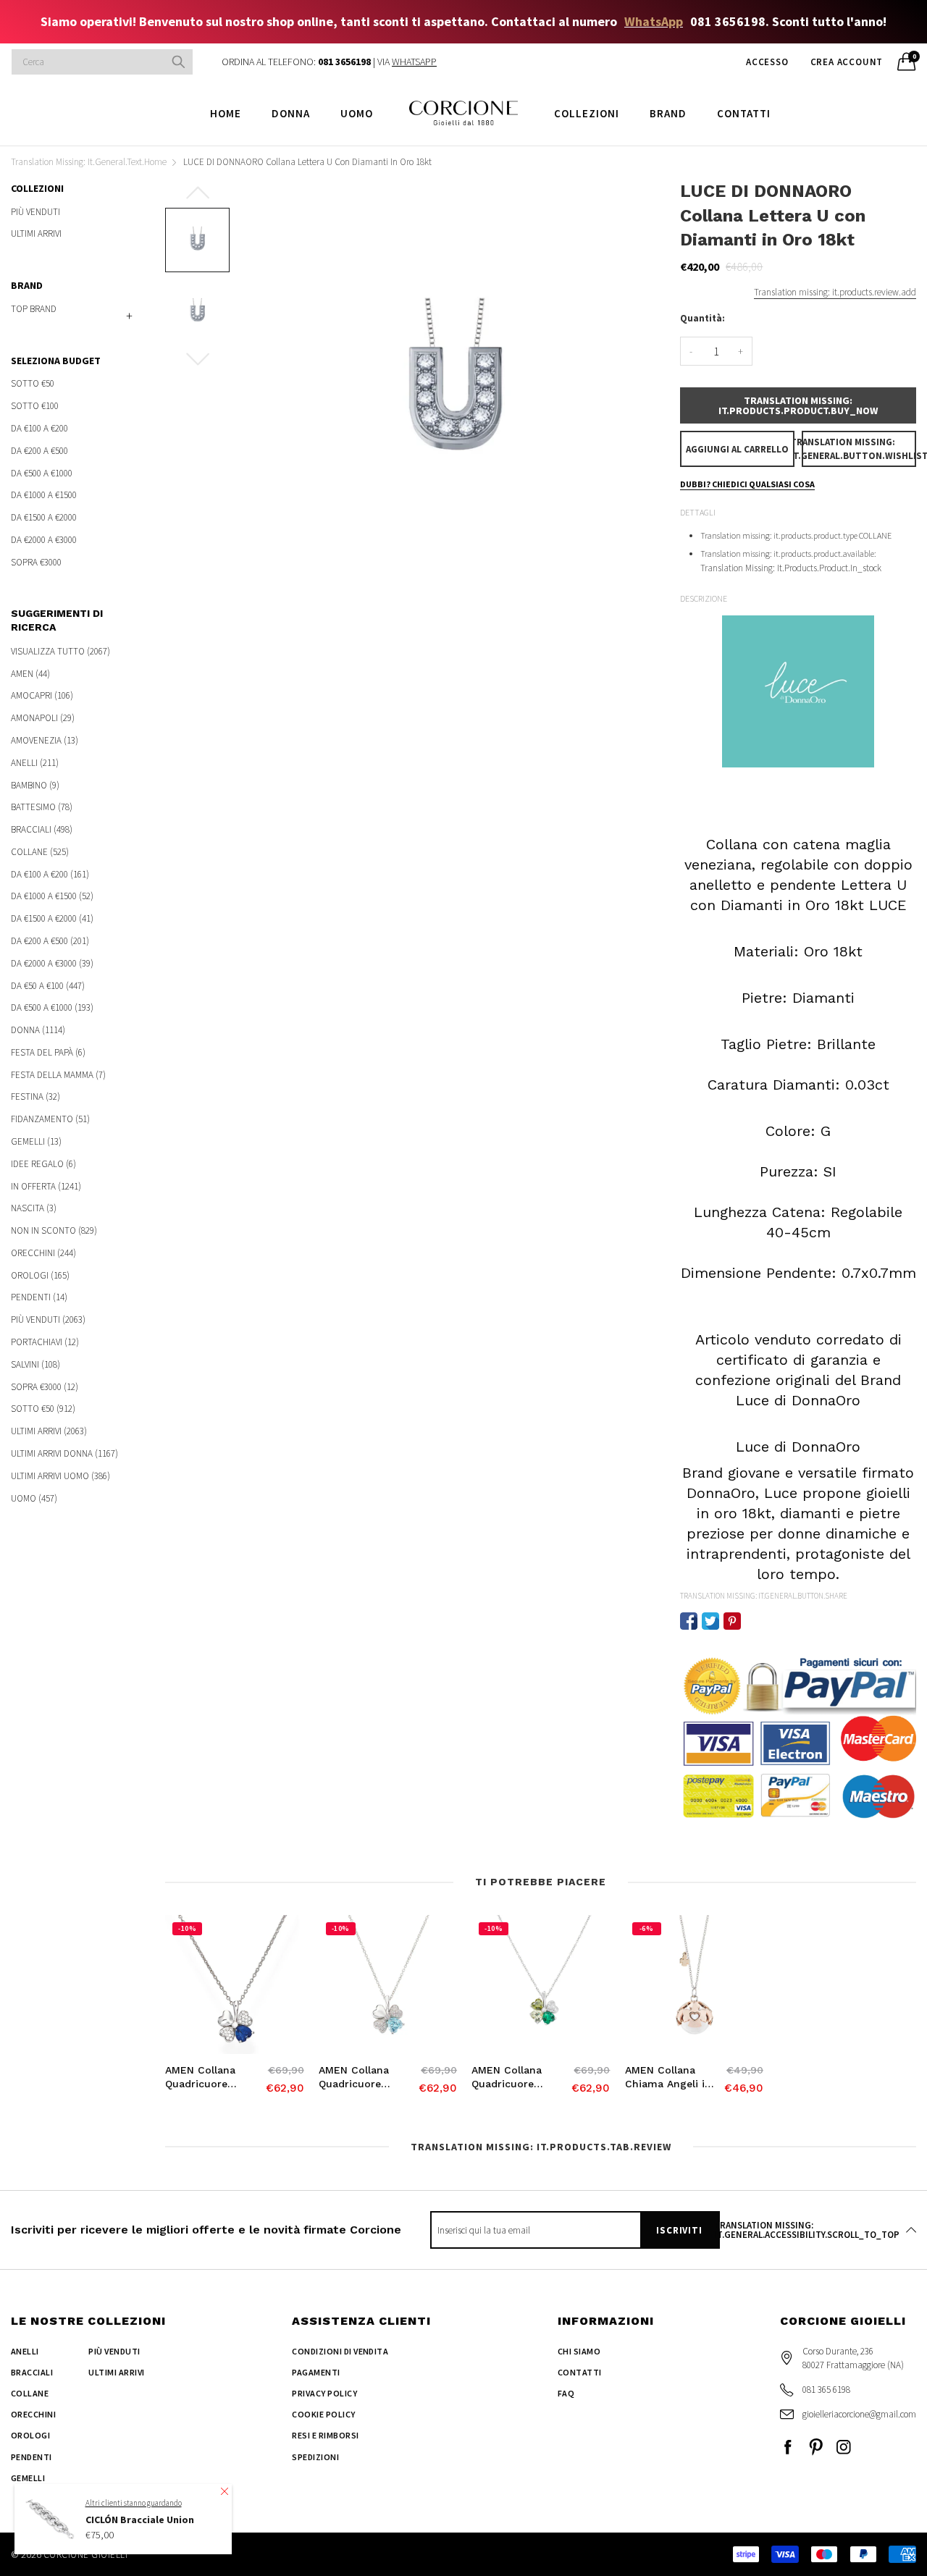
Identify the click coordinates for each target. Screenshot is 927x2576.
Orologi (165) (40, 1275)
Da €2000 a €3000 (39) (52, 963)
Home (226, 113)
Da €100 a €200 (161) (50, 874)
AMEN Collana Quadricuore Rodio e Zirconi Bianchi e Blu (204, 2078)
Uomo (357, 113)
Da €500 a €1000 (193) (52, 1007)
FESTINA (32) (35, 1097)
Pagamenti (316, 2372)
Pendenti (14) (39, 1297)
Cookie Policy (323, 2414)
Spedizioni (315, 2457)
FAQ (566, 2393)
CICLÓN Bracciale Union (140, 2520)
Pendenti (32, 2457)
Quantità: (702, 318)
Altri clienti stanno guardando (134, 2502)
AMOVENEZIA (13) (45, 740)
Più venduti (35, 212)
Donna (291, 113)
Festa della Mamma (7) (58, 1075)
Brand (668, 113)
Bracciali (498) (42, 829)
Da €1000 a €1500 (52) (52, 896)
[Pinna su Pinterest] (732, 1621)
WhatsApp (654, 21)
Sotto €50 (33, 384)
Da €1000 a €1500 (44, 495)
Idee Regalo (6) (43, 1164)
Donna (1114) (38, 1030)
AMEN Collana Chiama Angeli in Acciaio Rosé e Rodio (668, 2078)
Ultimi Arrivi (36, 233)
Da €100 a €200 (39, 428)
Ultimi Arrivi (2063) (49, 1431)
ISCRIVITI (679, 2230)
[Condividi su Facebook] (689, 1621)
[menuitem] (226, 113)
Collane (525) (40, 852)
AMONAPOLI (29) (43, 718)
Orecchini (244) (43, 1253)
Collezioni (587, 113)
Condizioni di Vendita (340, 2351)
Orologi (30, 2435)
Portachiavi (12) (45, 1342)
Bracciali (32, 2372)
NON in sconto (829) (54, 1230)
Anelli (25, 2351)
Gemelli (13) (36, 1141)
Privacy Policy (324, 2393)
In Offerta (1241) (46, 1186)
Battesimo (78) (42, 807)
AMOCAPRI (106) (42, 695)
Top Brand (34, 309)
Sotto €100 (35, 406)
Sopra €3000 (36, 561)
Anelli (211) (35, 763)
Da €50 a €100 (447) (48, 986)
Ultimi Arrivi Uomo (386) (60, 1476)
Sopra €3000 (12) (45, 1387)
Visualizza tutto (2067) (60, 652)
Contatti (744, 113)
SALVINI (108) (35, 1364)
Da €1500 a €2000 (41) (52, 918)
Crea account (847, 62)
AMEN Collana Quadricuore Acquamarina (354, 2078)
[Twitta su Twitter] (710, 1621)
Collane (30, 2393)
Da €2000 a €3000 (44, 540)
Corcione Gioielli (85, 2555)
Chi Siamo (579, 2351)
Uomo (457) (34, 1497)
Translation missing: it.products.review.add (835, 292)
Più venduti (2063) (48, 1319)
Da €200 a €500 (39, 451)
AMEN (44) (30, 674)
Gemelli (28, 2478)
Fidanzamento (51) (50, 1119)
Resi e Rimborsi (325, 2435)
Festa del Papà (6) (48, 1052)
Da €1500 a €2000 (44, 517)
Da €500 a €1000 (42, 473)
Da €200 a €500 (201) (50, 941)
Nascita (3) (34, 1208)
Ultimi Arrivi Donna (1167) (64, 1453)
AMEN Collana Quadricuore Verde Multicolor (513, 2078)
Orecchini (33, 2414)
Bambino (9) (35, 785)
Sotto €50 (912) (43, 1409)
